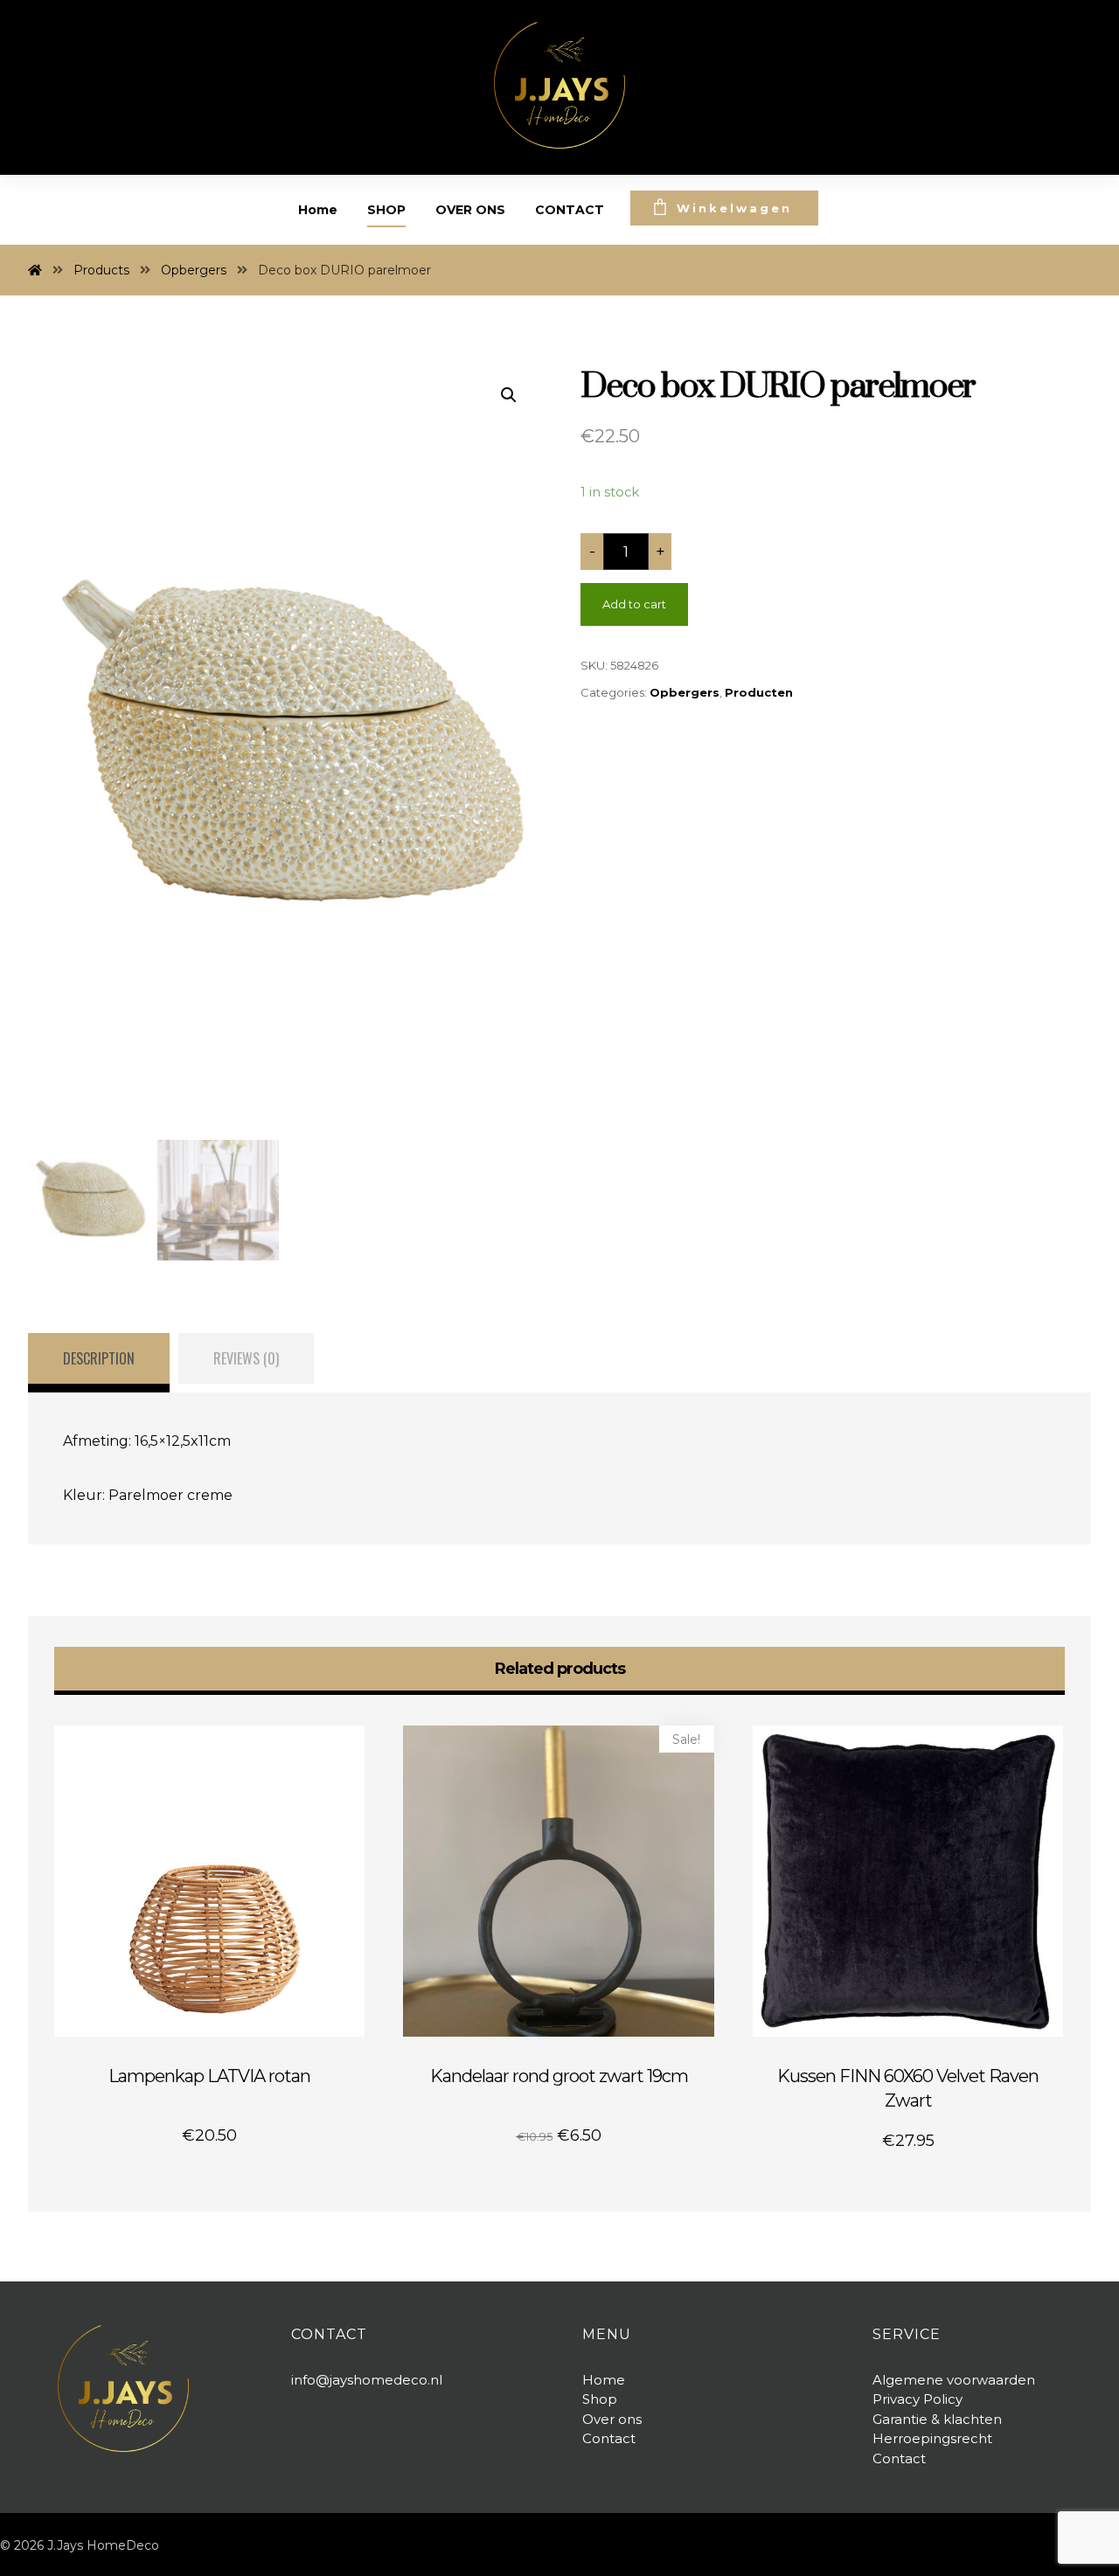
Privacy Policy (917, 2399)
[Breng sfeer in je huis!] (559, 85)
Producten (759, 692)
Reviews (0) (246, 1358)
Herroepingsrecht (932, 2438)
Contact (899, 2458)
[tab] (99, 1363)
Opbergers (685, 692)
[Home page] (35, 270)
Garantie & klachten (937, 2419)
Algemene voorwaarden (954, 2380)
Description (99, 1358)
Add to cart (634, 604)
